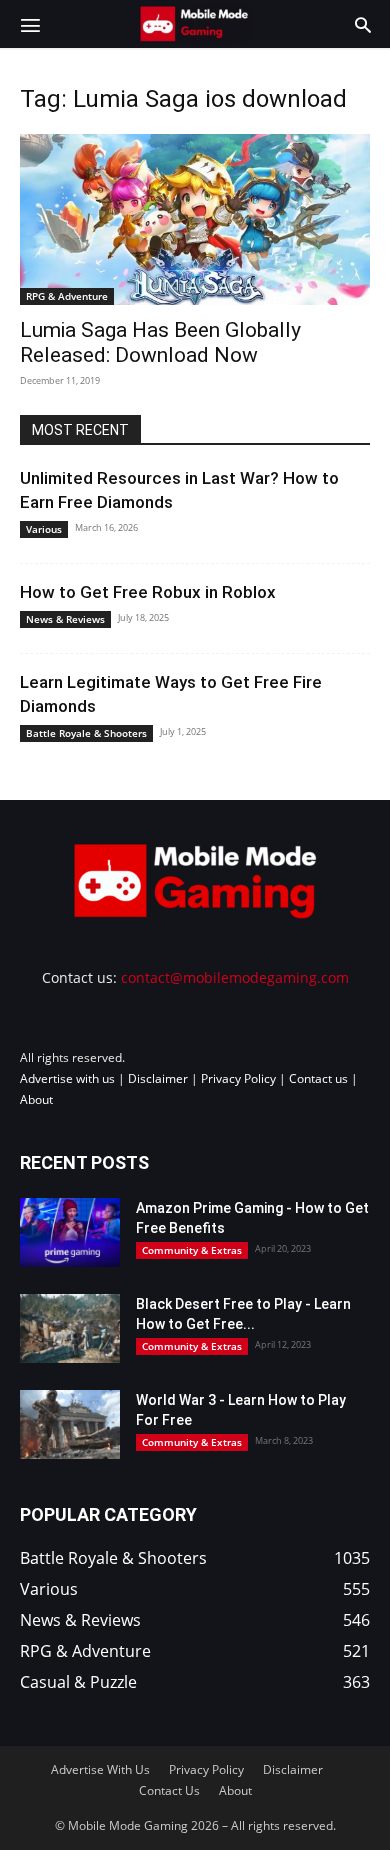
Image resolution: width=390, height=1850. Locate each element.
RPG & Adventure (67, 296)
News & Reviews (65, 619)
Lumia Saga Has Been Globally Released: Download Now (160, 342)
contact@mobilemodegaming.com (235, 977)
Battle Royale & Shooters (86, 733)
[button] (30, 24)
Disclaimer (158, 1078)
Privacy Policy (238, 1078)
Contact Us (169, 1790)
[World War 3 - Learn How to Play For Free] (70, 1424)
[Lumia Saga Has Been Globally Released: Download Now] (195, 219)
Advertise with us (67, 1078)
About (36, 1099)
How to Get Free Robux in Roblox (148, 592)
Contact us (318, 1078)
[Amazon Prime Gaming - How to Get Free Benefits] (70, 1232)
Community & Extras (192, 1250)
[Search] (363, 24)
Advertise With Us (100, 1769)
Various (44, 529)
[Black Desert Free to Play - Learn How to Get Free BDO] (70, 1328)
